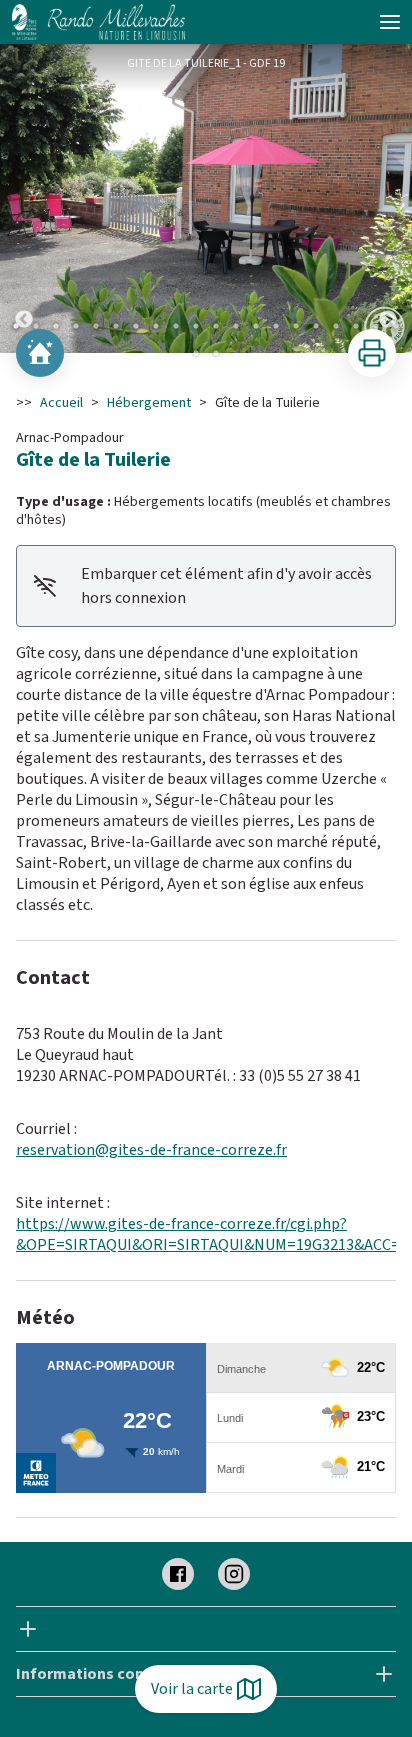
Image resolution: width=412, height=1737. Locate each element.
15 (296, 326)
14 (276, 326)
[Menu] (390, 22)
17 (336, 326)
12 (236, 326)
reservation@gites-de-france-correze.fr (151, 1150)
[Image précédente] (24, 198)
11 (216, 326)
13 (256, 326)
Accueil (61, 403)
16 (316, 326)
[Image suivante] (388, 198)
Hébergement (149, 403)
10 (196, 326)
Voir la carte (192, 1689)
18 (356, 326)
